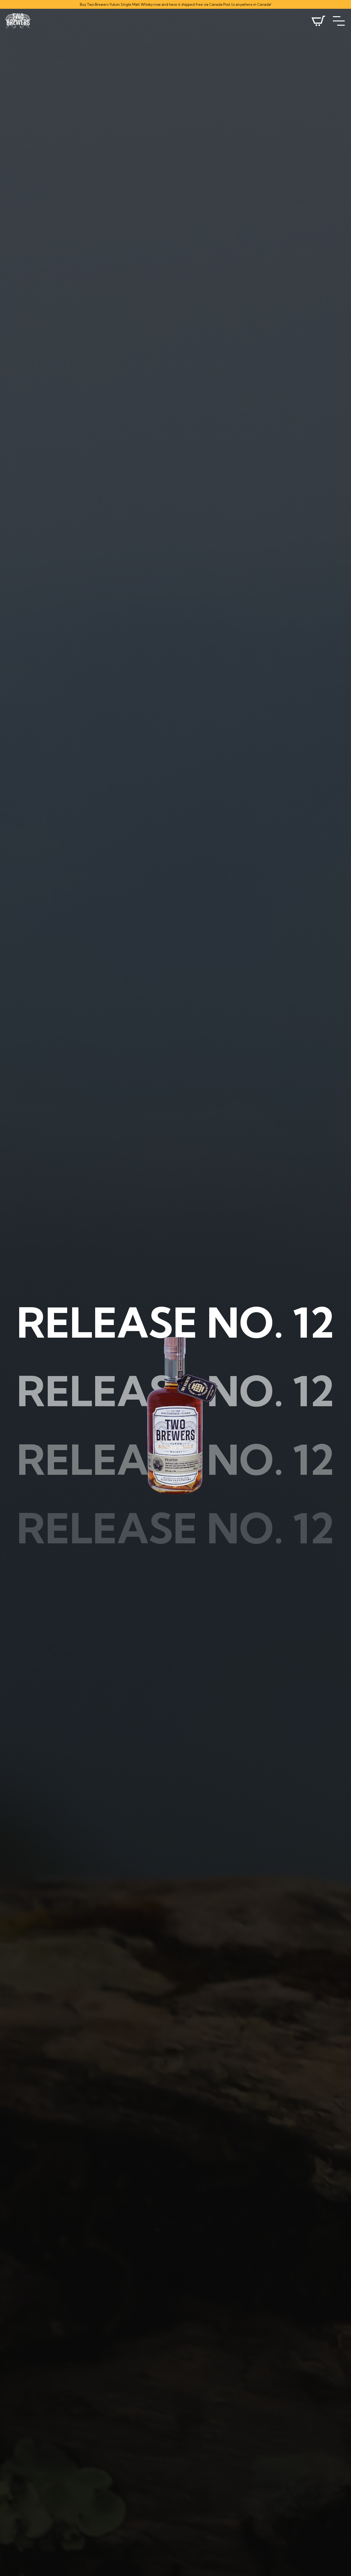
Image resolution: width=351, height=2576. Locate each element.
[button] (339, 21)
